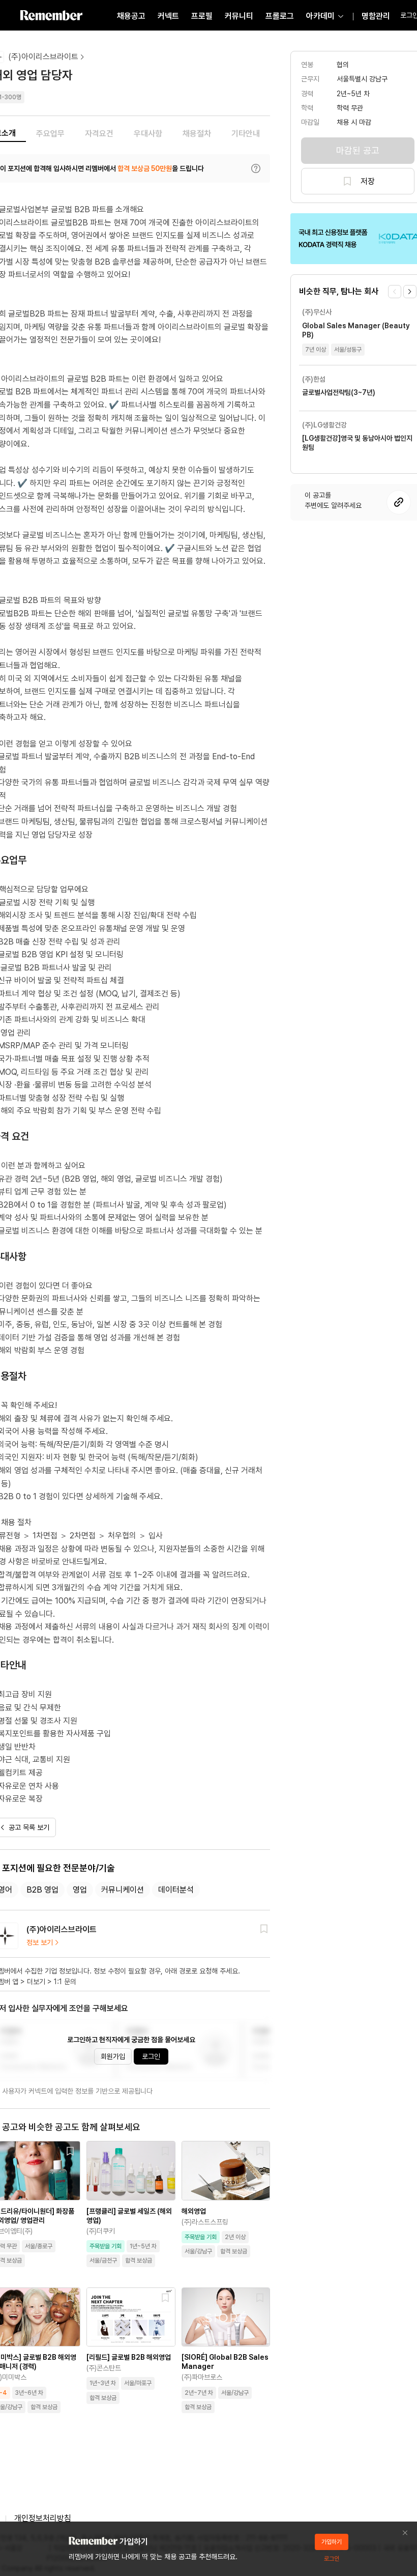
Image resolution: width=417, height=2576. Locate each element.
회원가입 (113, 2056)
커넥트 (168, 16)
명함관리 (376, 16)
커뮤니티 (239, 16)
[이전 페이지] (395, 292)
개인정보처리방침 (43, 2518)
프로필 (202, 16)
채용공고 (131, 16)
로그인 (151, 2056)
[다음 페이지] (410, 292)
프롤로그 (280, 16)
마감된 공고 (358, 150)
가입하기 (332, 2542)
